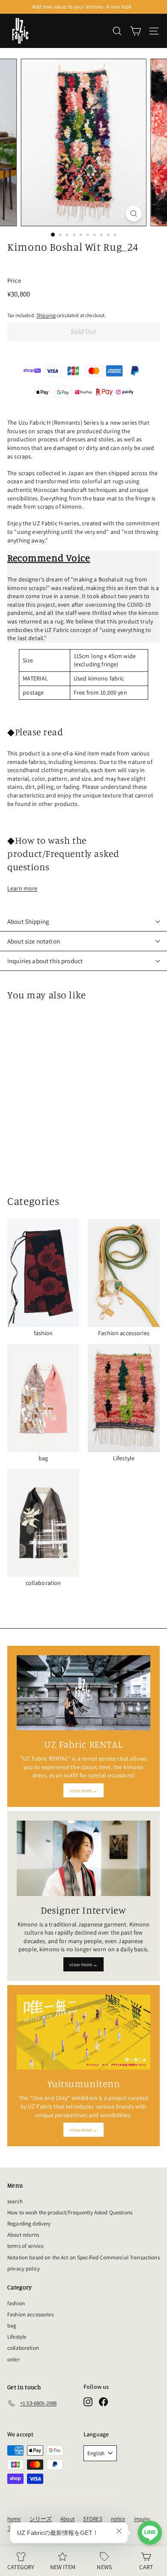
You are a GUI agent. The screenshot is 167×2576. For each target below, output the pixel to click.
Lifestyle (17, 2337)
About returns (23, 2235)
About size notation (34, 941)
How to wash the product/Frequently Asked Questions (70, 2212)
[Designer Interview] (83, 1858)
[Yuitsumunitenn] (83, 2032)
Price (14, 280)
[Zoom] (133, 214)
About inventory (82, 7)
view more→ (83, 1790)
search (15, 2201)
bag (12, 2326)
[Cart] (136, 31)
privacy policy (24, 2269)
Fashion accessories (30, 2314)
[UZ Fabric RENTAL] (83, 1693)
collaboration (23, 2348)
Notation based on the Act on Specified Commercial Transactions (83, 2257)
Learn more (22, 888)
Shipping (46, 315)
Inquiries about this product (45, 961)
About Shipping (28, 921)
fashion (16, 2303)
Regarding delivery (29, 2224)
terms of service (25, 2246)
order (13, 2359)
